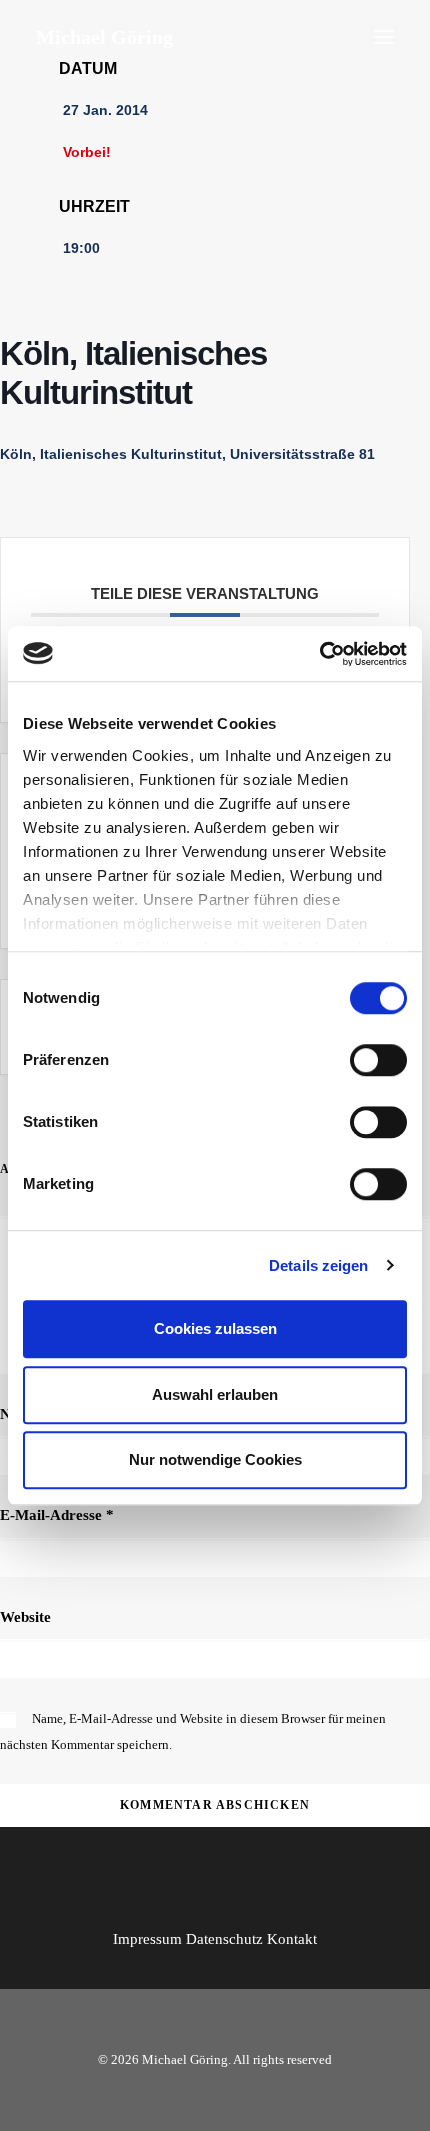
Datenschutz (224, 1939)
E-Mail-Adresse (57, 1515)
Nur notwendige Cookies (215, 1459)
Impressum (147, 1939)
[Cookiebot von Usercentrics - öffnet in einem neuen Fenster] (319, 654)
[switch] (378, 1060)
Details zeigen (318, 1265)
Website (25, 1617)
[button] (384, 37)
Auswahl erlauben (215, 1394)
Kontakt (292, 1939)
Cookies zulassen (215, 1328)
